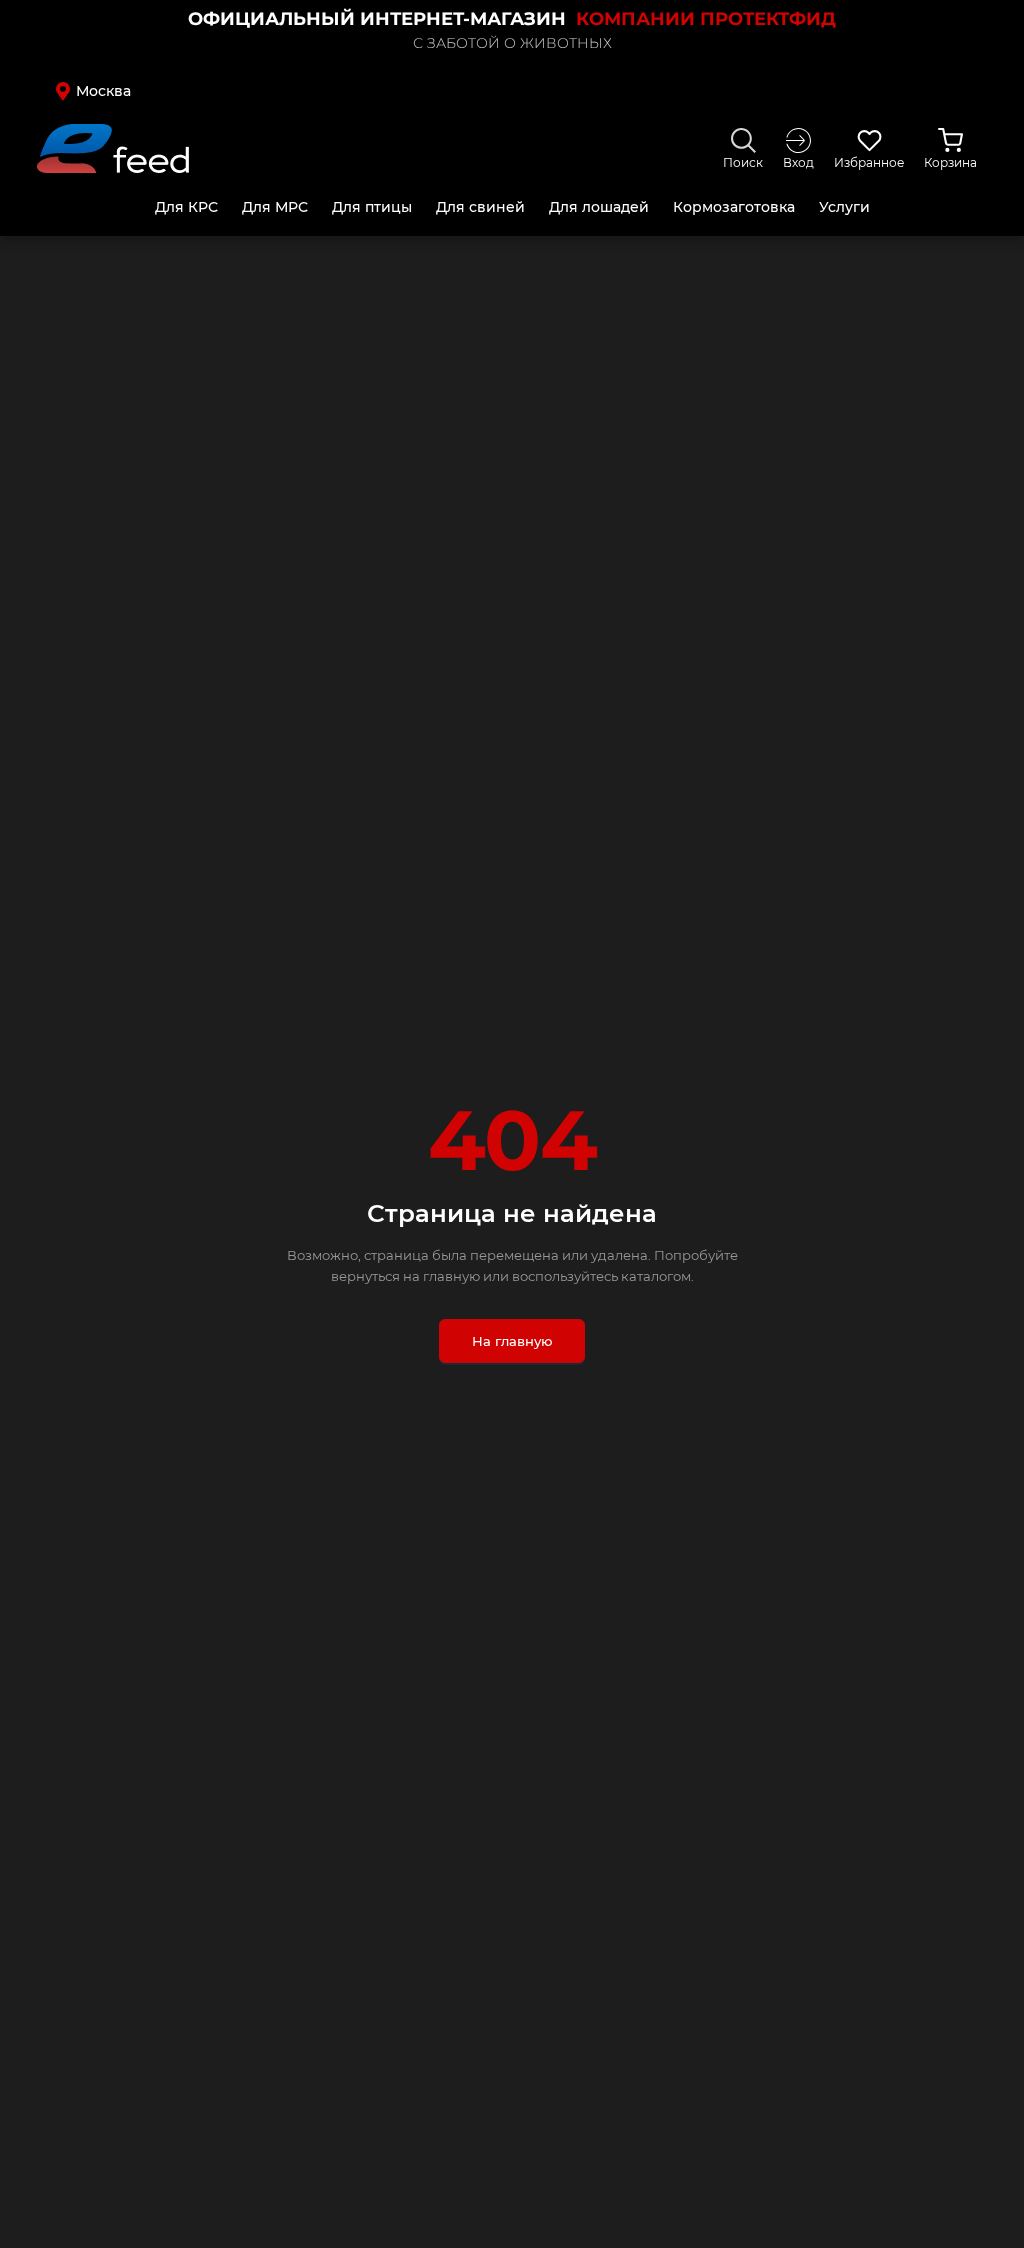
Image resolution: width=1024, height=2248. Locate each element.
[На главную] (113, 148)
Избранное (869, 162)
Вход (798, 162)
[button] (150, 91)
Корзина (950, 162)
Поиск (743, 162)
